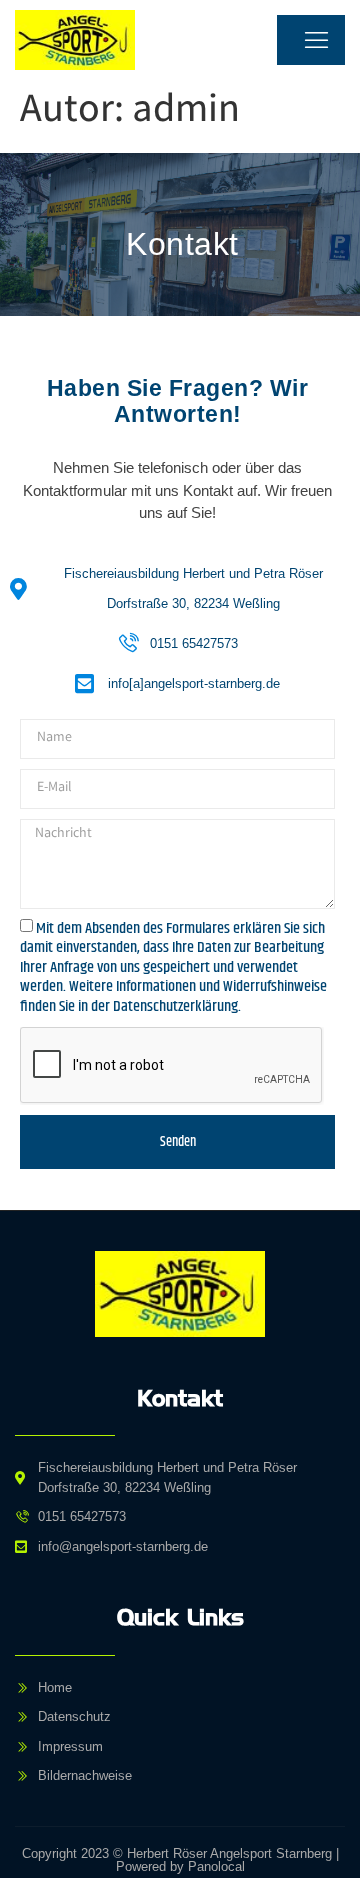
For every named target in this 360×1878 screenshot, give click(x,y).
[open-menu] (311, 40)
